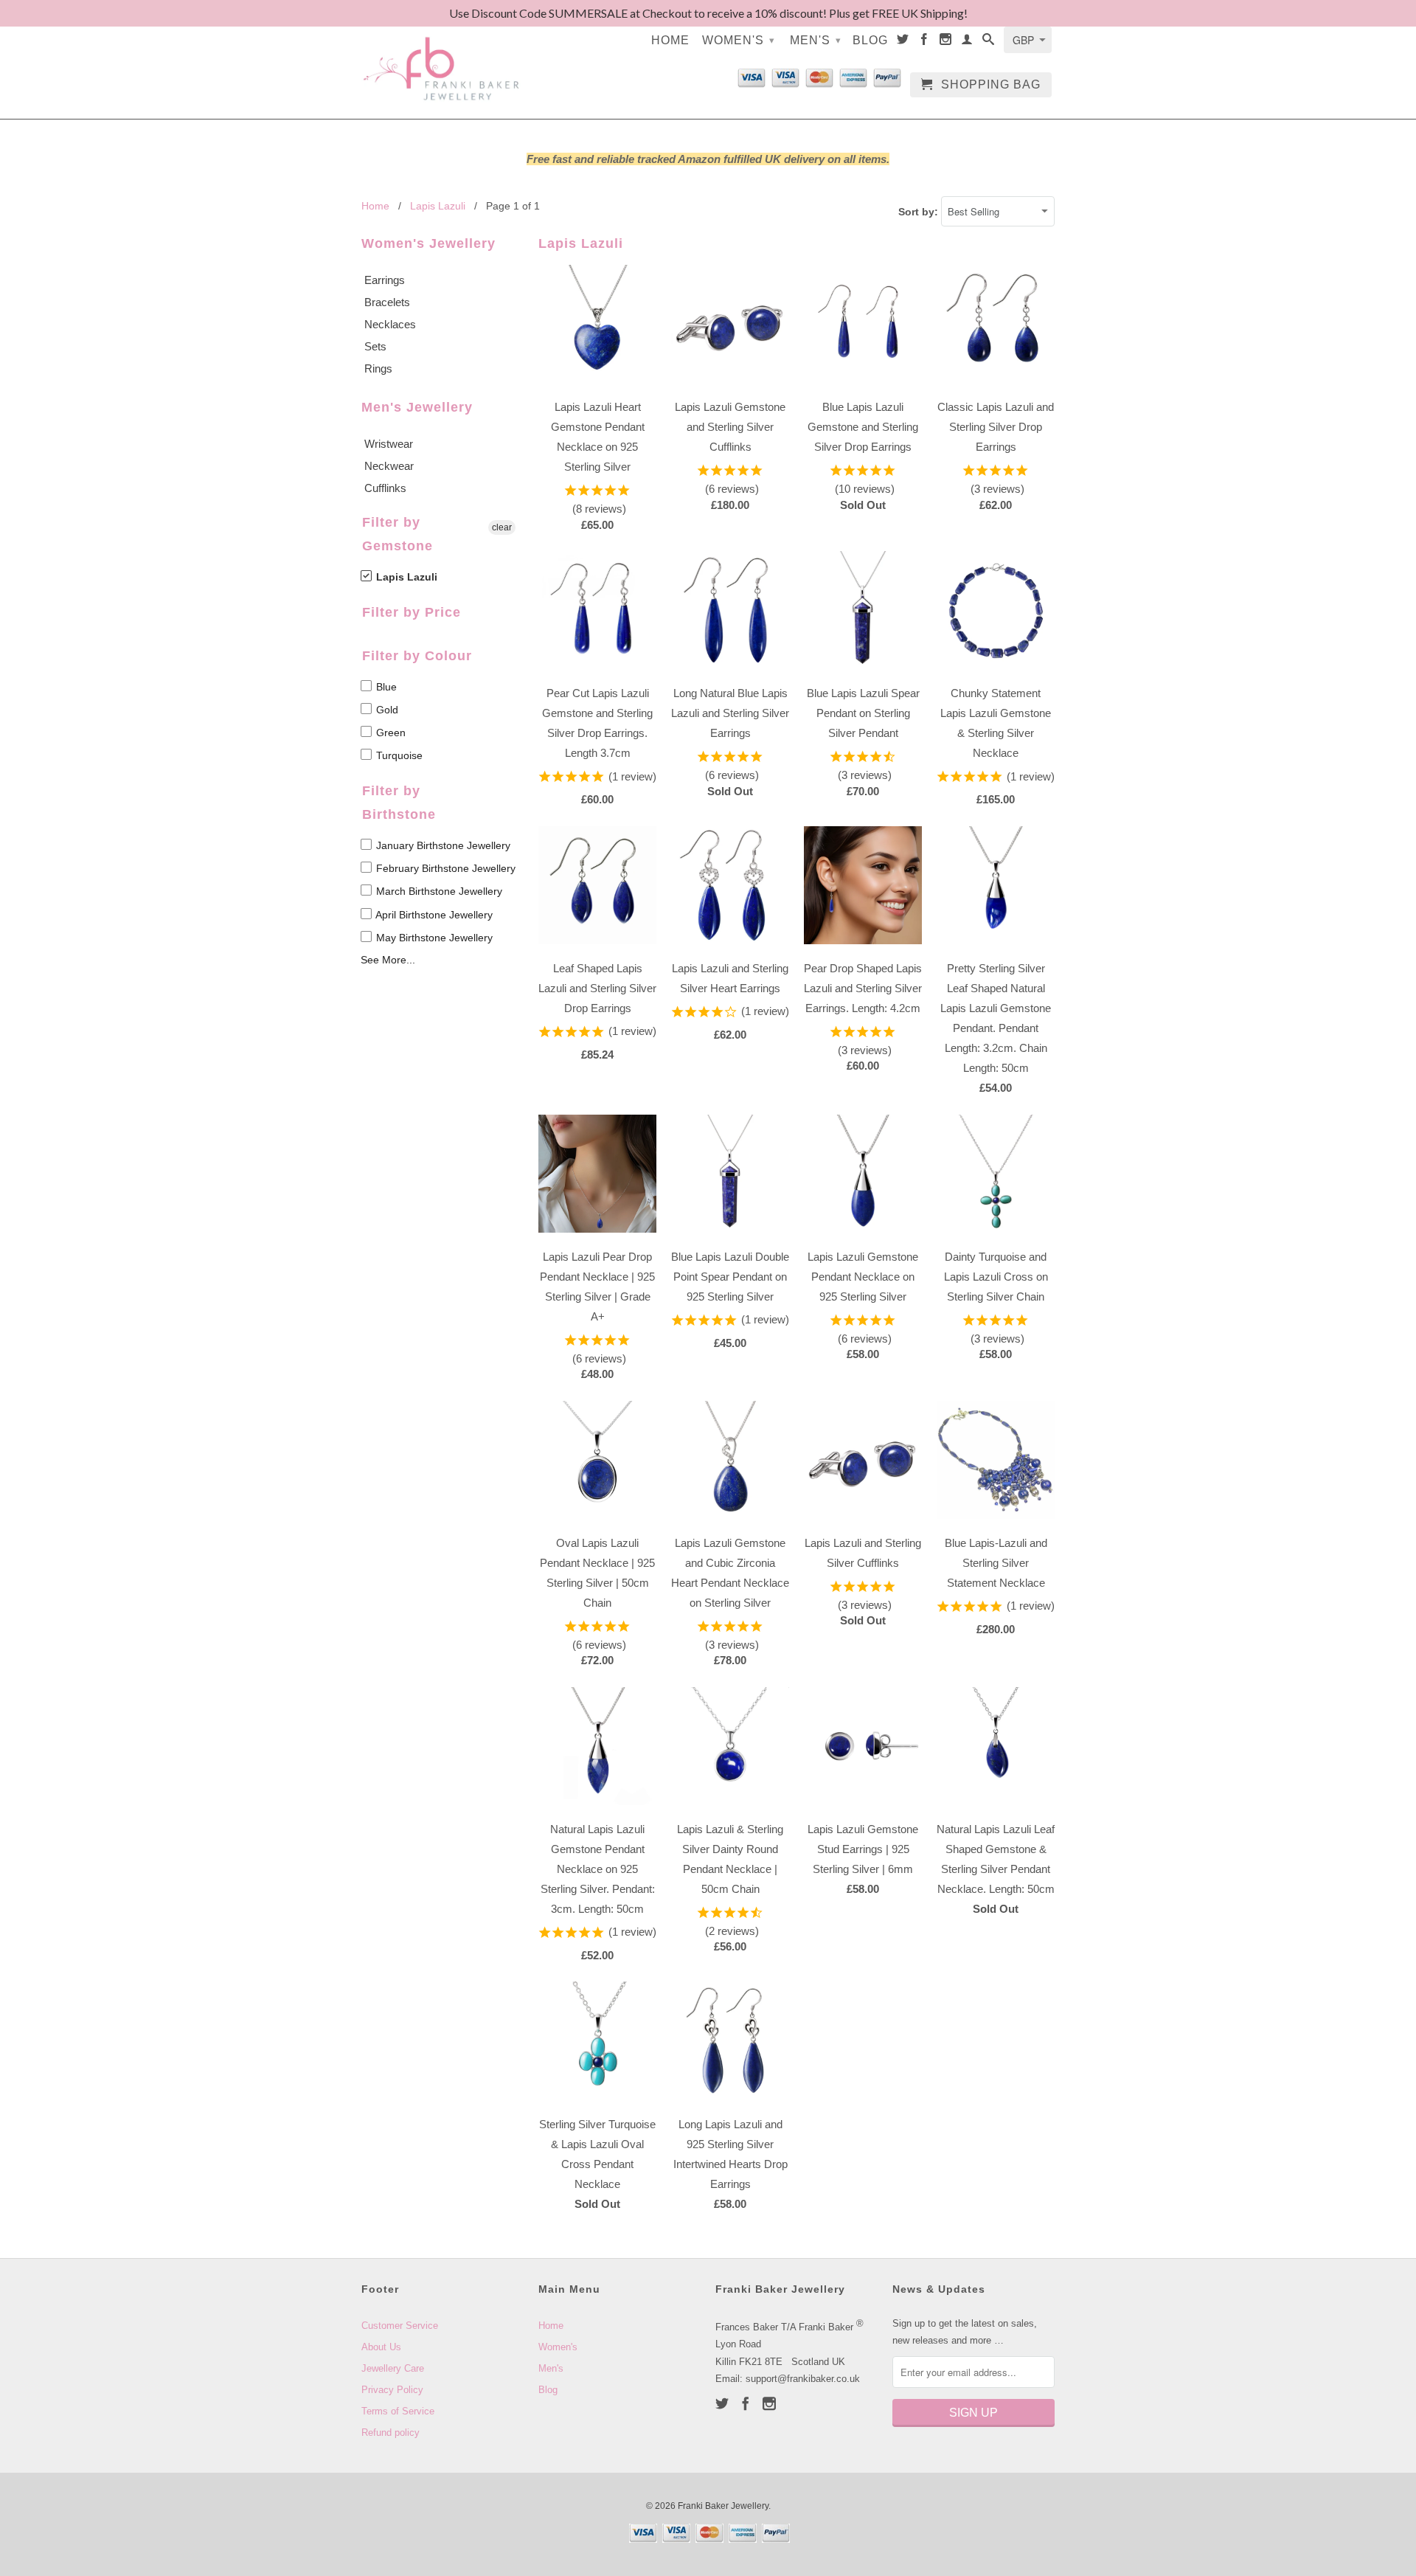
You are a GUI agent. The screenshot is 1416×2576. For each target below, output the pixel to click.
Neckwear (389, 466)
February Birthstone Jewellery (444, 868)
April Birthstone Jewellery (433, 915)
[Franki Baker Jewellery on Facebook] (924, 42)
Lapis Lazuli (405, 577)
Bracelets (387, 302)
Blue (385, 687)
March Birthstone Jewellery (438, 891)
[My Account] (967, 42)
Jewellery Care (393, 2368)
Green (389, 733)
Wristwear (389, 444)
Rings (378, 368)
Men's (816, 40)
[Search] (989, 42)
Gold (386, 710)
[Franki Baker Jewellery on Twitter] (903, 42)
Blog (870, 40)
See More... (388, 960)
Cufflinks (385, 488)
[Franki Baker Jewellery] (442, 59)
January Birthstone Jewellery (442, 845)
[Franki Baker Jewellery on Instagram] (946, 42)
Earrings (385, 280)
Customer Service (400, 2326)
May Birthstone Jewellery (433, 938)
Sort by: (920, 212)
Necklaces (390, 324)
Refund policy (391, 2433)
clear (502, 527)
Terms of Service (398, 2411)
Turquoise (398, 755)
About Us (381, 2347)
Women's (739, 40)
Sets (375, 346)
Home (670, 40)
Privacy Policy (392, 2390)
